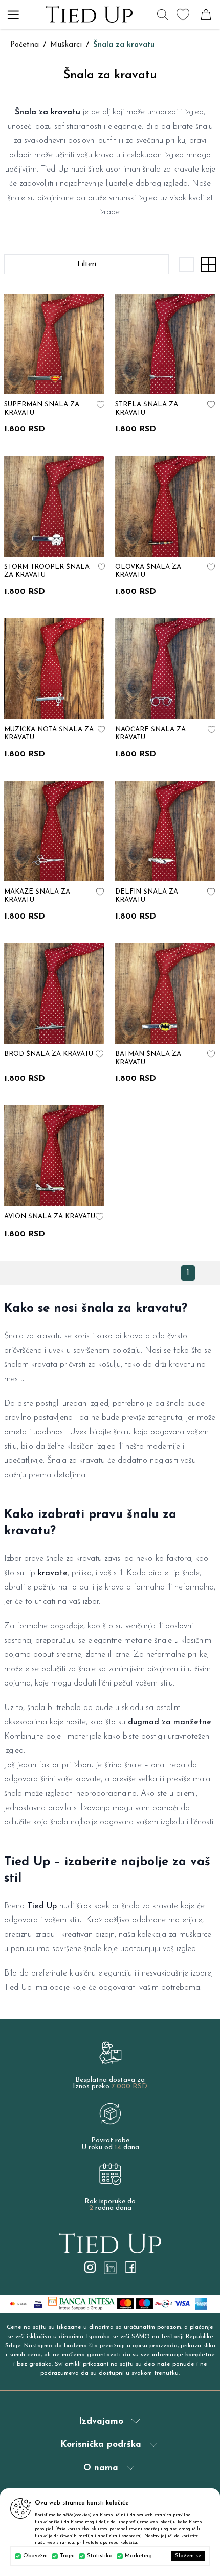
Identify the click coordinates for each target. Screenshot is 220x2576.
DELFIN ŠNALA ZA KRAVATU (147, 896)
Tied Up (42, 1906)
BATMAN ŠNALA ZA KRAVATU (148, 1058)
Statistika (100, 2556)
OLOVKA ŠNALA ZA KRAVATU (148, 571)
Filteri (87, 264)
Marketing (138, 2556)
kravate (53, 1573)
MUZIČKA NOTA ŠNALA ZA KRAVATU (49, 733)
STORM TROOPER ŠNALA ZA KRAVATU (47, 571)
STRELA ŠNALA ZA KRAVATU (147, 409)
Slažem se (188, 2556)
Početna (25, 45)
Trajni (67, 2556)
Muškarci (66, 45)
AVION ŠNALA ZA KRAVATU (50, 1217)
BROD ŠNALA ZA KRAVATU (49, 1054)
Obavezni (35, 2556)
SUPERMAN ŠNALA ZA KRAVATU (42, 409)
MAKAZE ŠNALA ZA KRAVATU (37, 896)
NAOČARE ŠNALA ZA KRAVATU (150, 733)
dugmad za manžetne (170, 1722)
